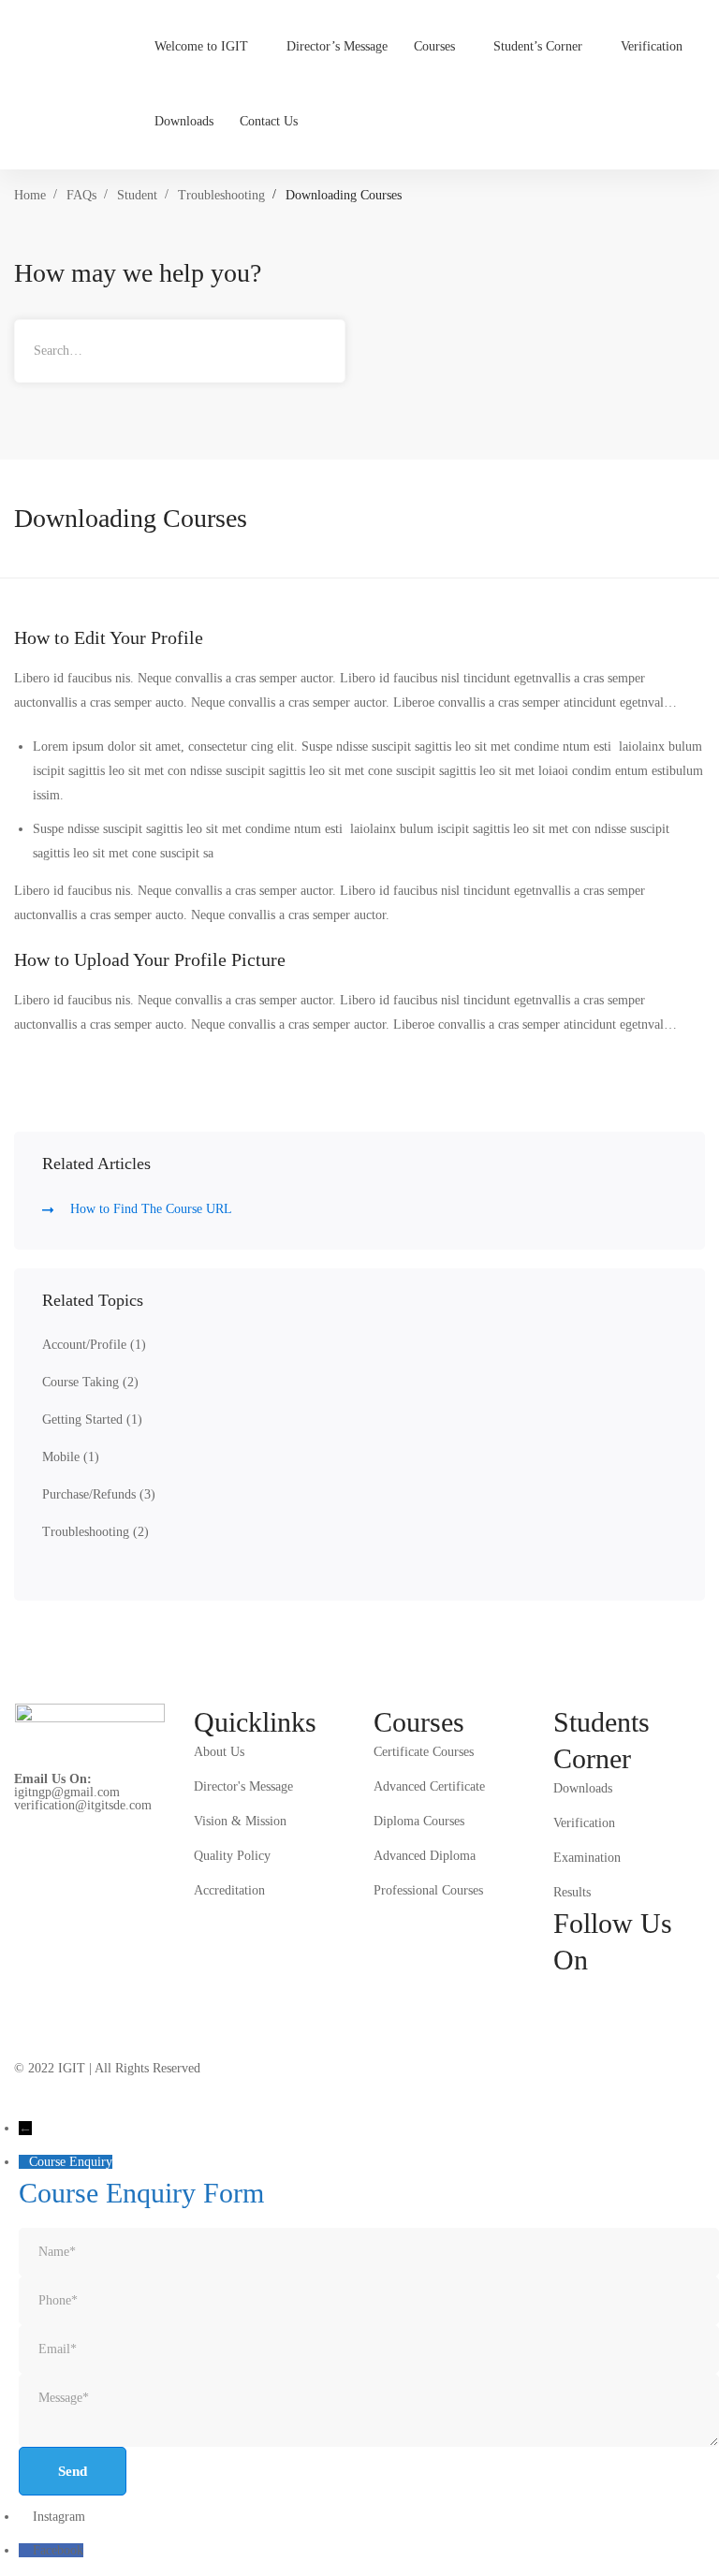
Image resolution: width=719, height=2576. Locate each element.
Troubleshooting (221, 195)
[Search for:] (180, 351)
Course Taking (90, 1382)
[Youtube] (693, 1992)
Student (137, 195)
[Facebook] (561, 1992)
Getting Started (92, 1420)
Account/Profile (94, 1345)
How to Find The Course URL (151, 1209)
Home (30, 195)
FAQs (81, 195)
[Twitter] (561, 2020)
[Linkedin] (649, 1992)
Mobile (71, 1457)
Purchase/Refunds (99, 1494)
